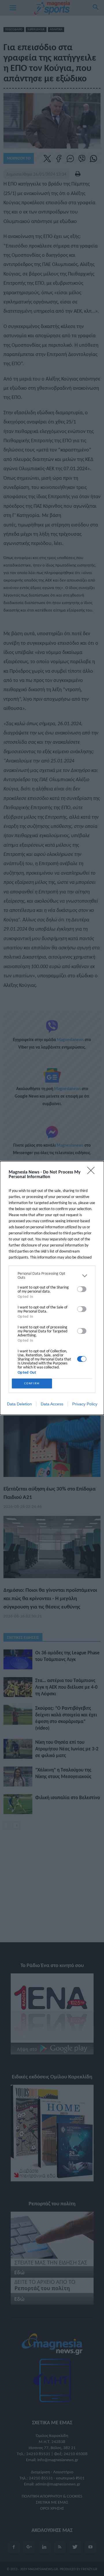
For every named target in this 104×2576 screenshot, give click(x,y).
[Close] (93, 1172)
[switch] (82, 1289)
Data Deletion (19, 1404)
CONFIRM (32, 1383)
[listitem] (52, 1276)
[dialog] (52, 1288)
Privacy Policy (85, 1404)
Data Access (52, 1404)
